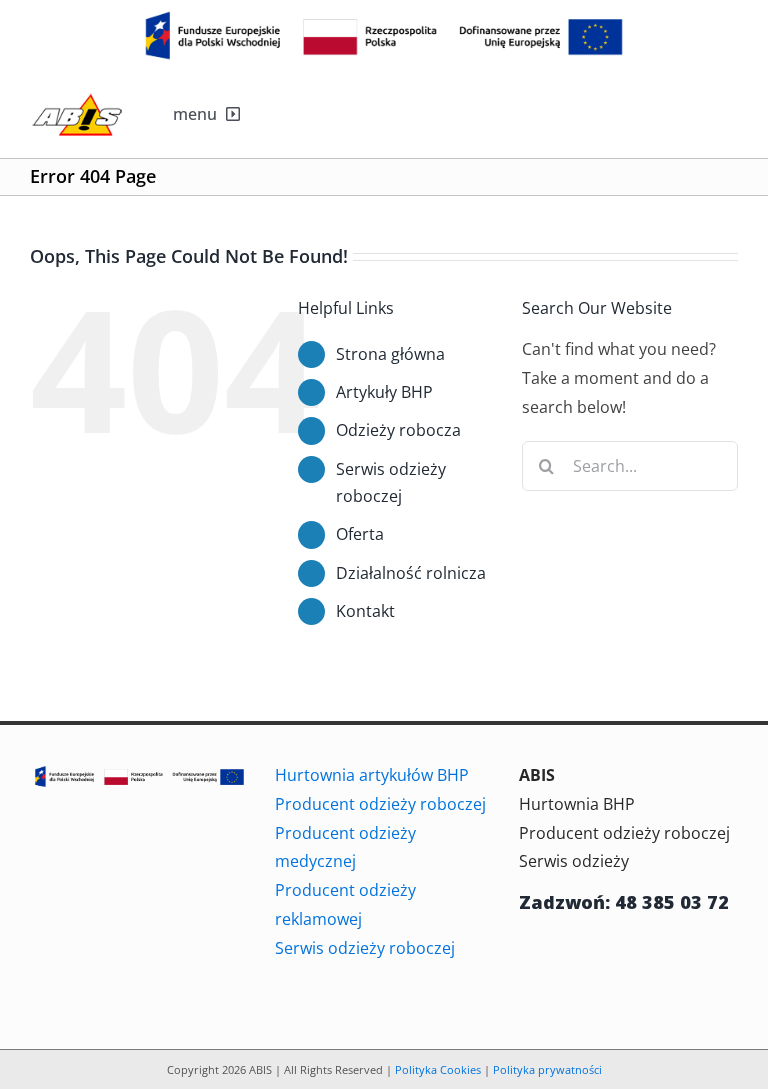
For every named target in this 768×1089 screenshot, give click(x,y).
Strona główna (390, 354)
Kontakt (365, 611)
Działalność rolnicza (411, 573)
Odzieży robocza (398, 430)
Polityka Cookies (438, 1069)
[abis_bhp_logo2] (77, 99)
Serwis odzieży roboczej (365, 948)
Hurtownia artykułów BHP (372, 775)
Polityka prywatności (547, 1069)
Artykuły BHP (384, 392)
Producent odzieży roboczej (380, 804)
